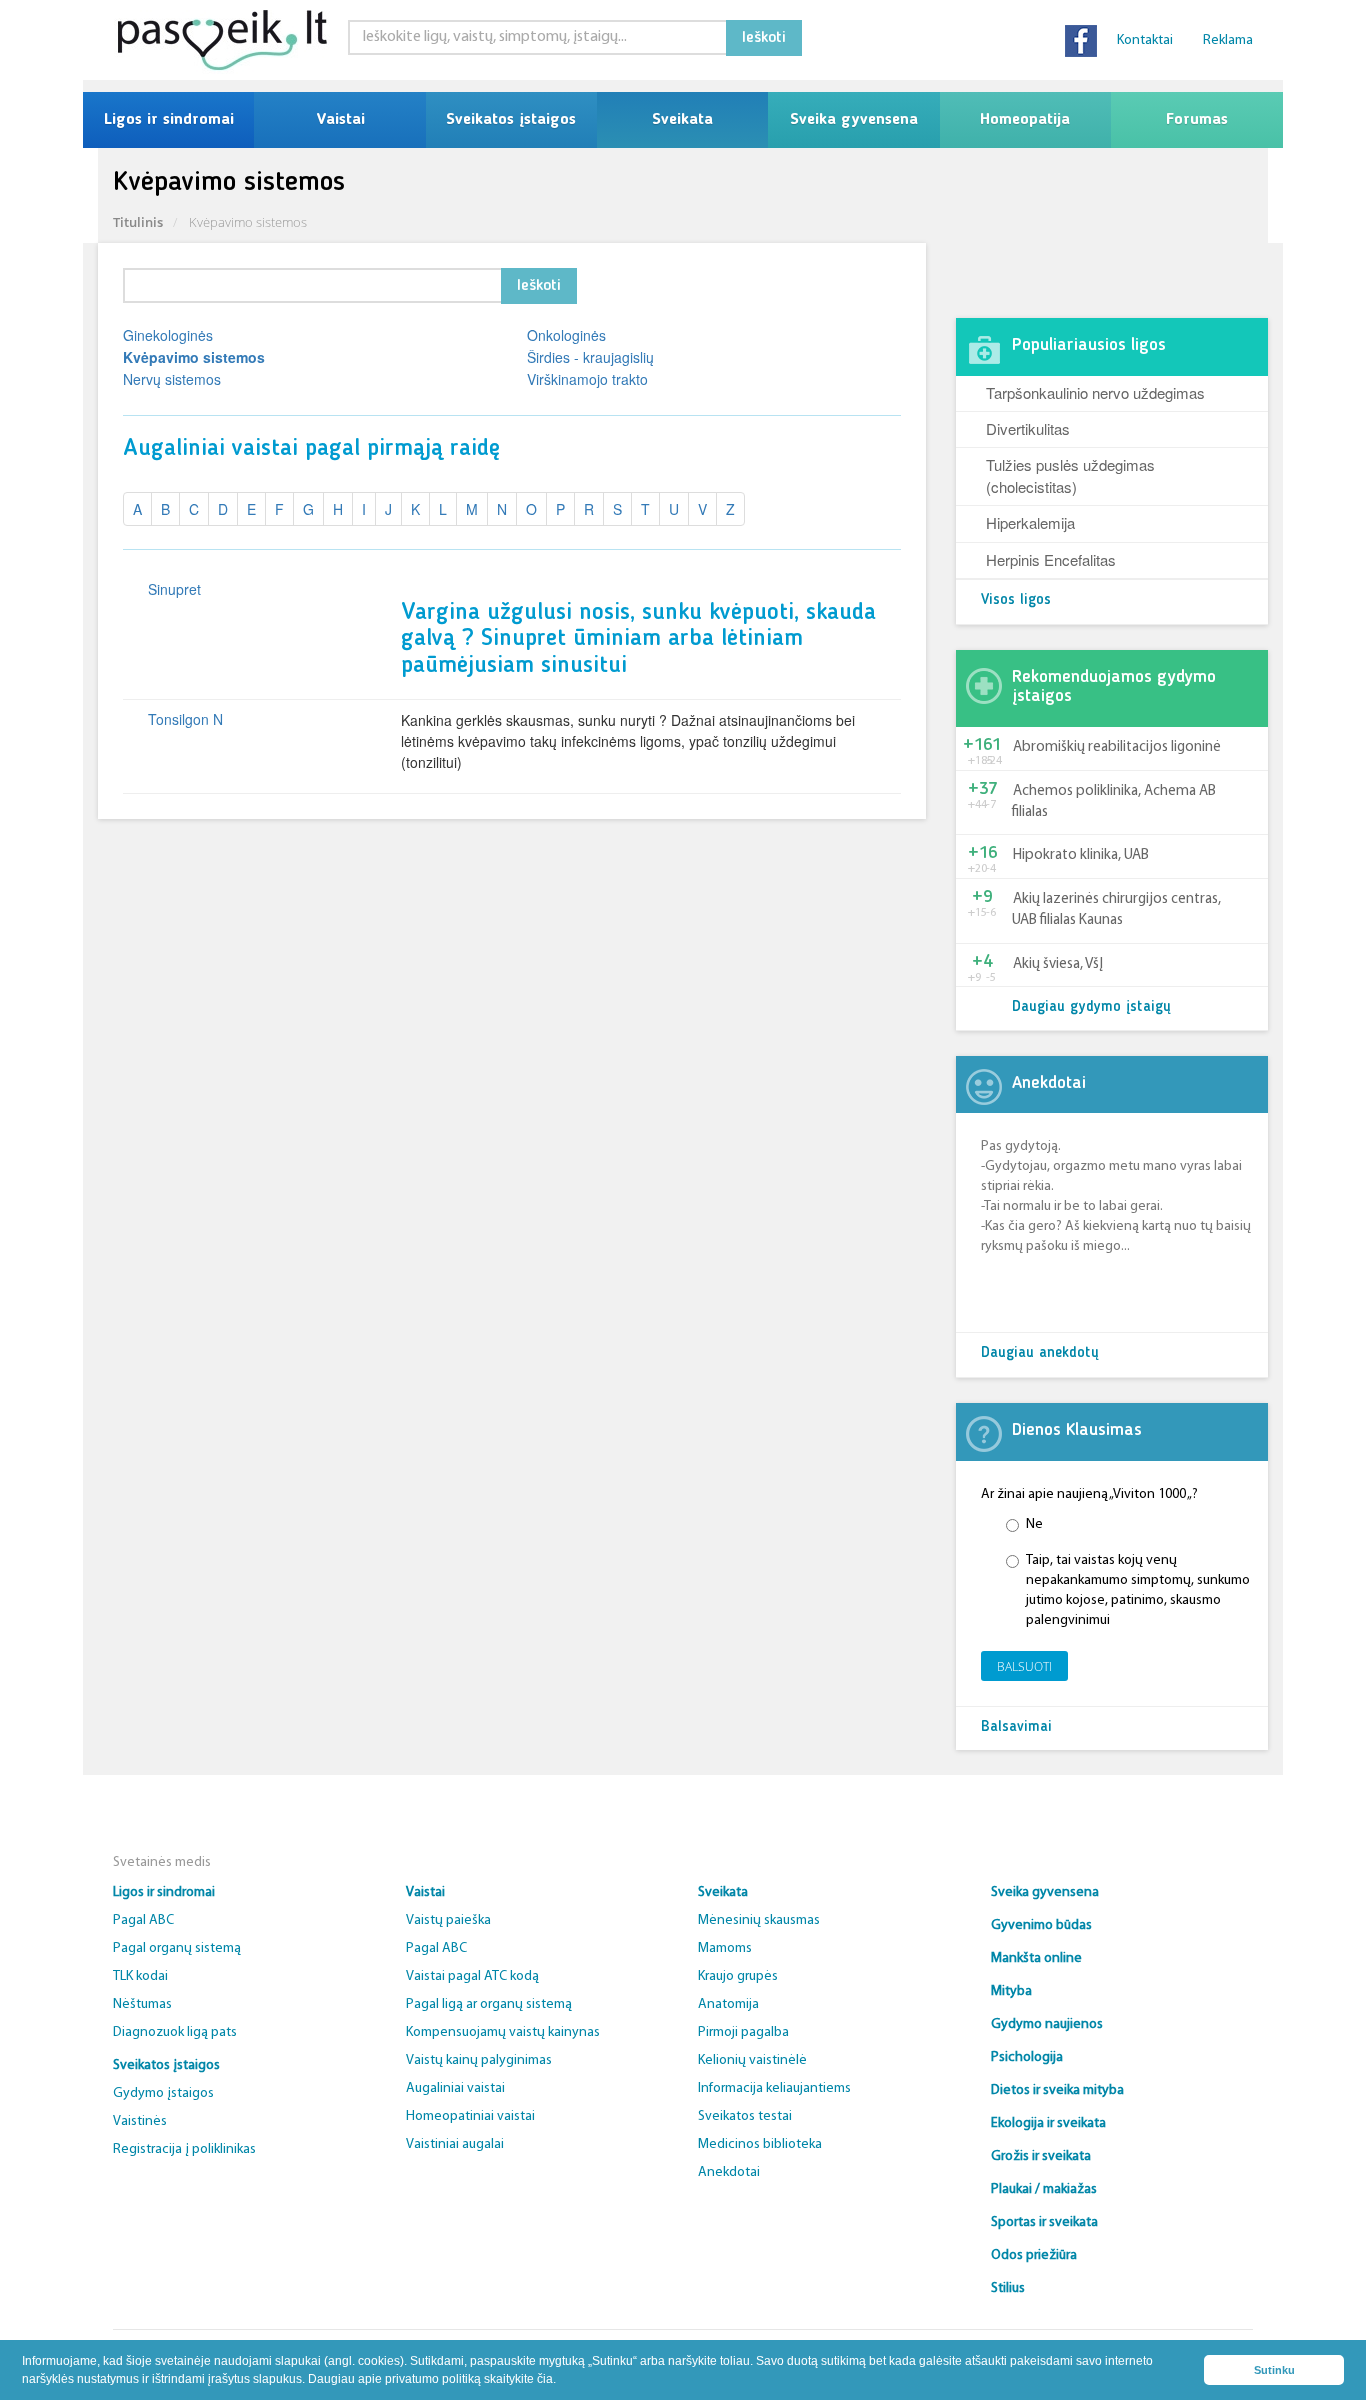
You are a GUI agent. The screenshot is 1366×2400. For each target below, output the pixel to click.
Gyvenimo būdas (1041, 1925)
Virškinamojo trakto (587, 379)
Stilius (1008, 2288)
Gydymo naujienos (1047, 2024)
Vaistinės (140, 2121)
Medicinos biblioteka (760, 2144)
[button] (561, 2380)
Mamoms (725, 1948)
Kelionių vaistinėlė (752, 2060)
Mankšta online (1036, 1958)
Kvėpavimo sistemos (194, 357)
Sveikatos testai (745, 2116)
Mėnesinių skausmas (759, 1920)
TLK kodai (140, 1976)
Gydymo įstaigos (163, 2093)
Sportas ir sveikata (1044, 2222)
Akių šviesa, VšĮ (1058, 964)
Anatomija (728, 2004)
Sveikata (682, 120)
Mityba (1011, 1991)
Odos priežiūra (1034, 2255)
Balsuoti (1024, 1666)
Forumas (1197, 120)
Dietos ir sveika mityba (1057, 2090)
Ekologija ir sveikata (1048, 2123)
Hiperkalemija (1030, 522)
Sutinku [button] (1274, 2370)
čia (545, 2379)
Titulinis (138, 222)
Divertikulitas (1028, 428)
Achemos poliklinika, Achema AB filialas (1114, 802)
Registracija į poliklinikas (184, 2149)
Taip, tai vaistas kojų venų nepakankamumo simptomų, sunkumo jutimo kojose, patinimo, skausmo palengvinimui (1138, 1590)
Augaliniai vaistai (455, 2088)
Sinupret (174, 589)
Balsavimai (1016, 1727)
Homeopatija (1025, 120)
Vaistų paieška (448, 1920)
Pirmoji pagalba (743, 2032)
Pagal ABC (143, 1920)
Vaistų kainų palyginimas (479, 2060)
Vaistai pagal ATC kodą (472, 1976)
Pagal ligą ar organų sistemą (489, 2004)
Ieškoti (764, 38)
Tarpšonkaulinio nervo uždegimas (1095, 392)
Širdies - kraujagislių (590, 357)
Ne (1034, 1524)
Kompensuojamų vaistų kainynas (503, 2032)
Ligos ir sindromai (169, 120)
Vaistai (340, 120)
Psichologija (1027, 2057)
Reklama (1228, 40)
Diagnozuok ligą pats (175, 2032)
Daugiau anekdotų (1040, 1353)
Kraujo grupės (738, 1976)
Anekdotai (729, 2172)
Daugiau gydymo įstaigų (1091, 1007)
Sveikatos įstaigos (511, 120)
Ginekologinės (168, 335)
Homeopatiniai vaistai (470, 2116)
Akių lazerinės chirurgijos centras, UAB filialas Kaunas (1116, 910)
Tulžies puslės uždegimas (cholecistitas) (1070, 475)
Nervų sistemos (172, 379)
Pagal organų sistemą (177, 1948)
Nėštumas (142, 2004)
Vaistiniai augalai (455, 2144)
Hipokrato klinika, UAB (1081, 855)
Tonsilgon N (185, 719)
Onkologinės (566, 335)
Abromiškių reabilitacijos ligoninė (1117, 747)
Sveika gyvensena (854, 120)
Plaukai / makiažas (1044, 2189)
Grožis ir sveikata (1041, 2156)
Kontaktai (1145, 40)
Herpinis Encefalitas (1051, 559)
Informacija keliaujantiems (774, 2088)
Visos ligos (1016, 600)
